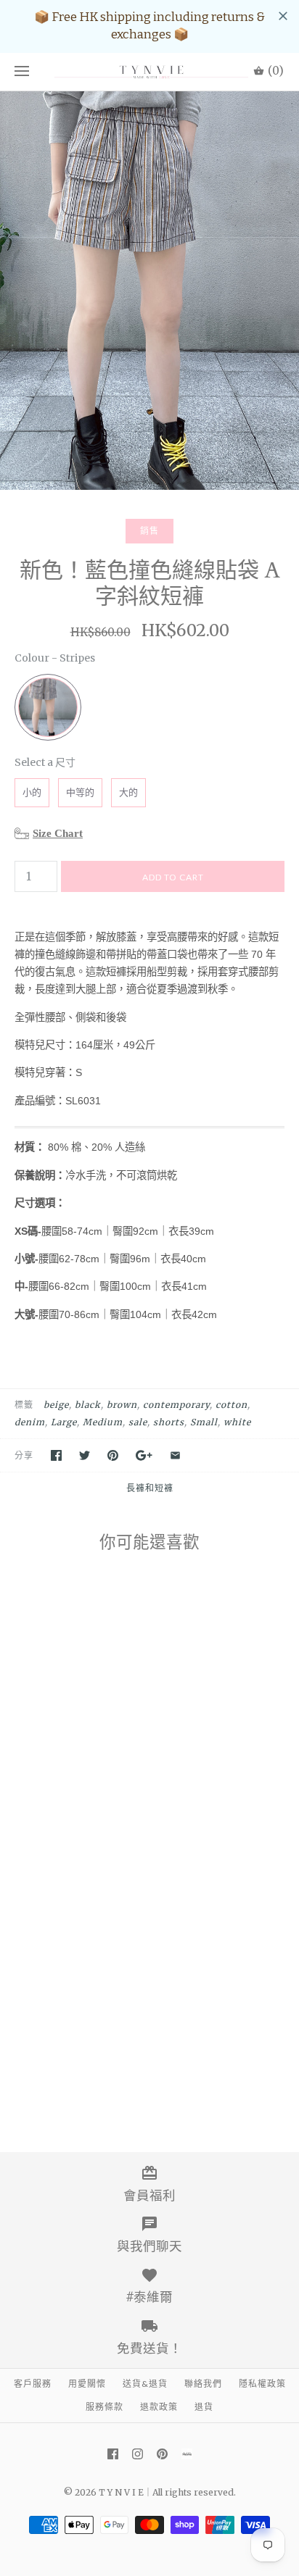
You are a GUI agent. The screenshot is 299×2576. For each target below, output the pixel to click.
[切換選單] (22, 72)
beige (56, 1405)
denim (30, 1422)
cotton (232, 1405)
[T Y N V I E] (149, 72)
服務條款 (105, 2407)
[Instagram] (138, 2454)
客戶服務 (33, 2384)
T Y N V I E (121, 2492)
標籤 (24, 1405)
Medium (103, 1422)
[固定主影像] (113, 1455)
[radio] (48, 707)
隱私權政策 (262, 2384)
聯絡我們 (203, 2384)
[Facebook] (113, 2454)
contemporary (176, 1405)
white (237, 1422)
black (88, 1405)
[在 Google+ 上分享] (144, 1455)
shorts (169, 1422)
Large (64, 1422)
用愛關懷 (87, 2384)
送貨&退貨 (145, 2384)
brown (122, 1405)
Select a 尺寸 (45, 762)
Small (204, 1422)
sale (138, 1422)
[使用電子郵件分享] (175, 1455)
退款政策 (159, 2407)
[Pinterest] (162, 2454)
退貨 (204, 2407)
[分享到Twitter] (85, 1455)
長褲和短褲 (150, 1488)
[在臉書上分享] (56, 1455)
